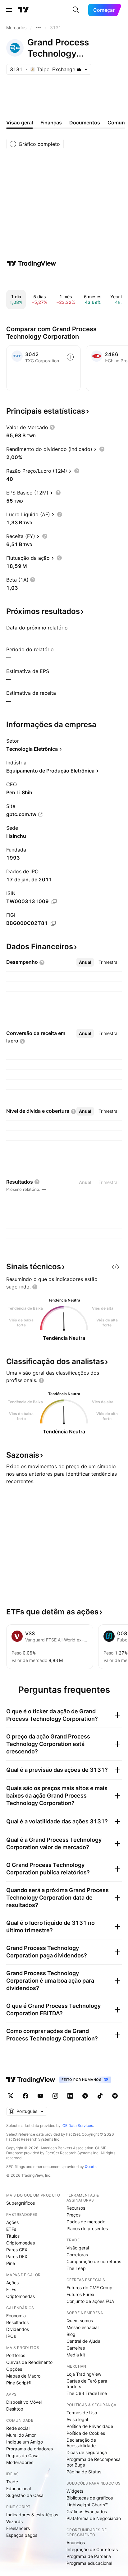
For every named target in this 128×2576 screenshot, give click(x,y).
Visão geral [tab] (20, 123)
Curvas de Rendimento (29, 2362)
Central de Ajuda (83, 2341)
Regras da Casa (22, 2455)
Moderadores (20, 2462)
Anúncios (76, 2543)
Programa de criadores (30, 2449)
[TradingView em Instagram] (55, 2096)
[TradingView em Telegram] (85, 2096)
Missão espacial (82, 2327)
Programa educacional (89, 2563)
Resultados (17, 2322)
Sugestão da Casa (25, 2495)
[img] (79, 69)
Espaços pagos (22, 2535)
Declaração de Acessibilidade (81, 2443)
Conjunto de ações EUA (90, 2301)
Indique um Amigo (25, 2442)
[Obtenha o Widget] (116, 1267)
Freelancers (18, 2528)
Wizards (14, 2521)
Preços (73, 2215)
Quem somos (80, 2321)
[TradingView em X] (11, 2096)
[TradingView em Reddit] (115, 2096)
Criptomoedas (21, 2243)
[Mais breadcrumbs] (38, 28)
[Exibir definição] (52, 427)
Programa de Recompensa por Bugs (94, 2462)
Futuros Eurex (80, 2294)
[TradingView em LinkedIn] (70, 2096)
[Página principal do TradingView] (23, 10)
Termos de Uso (82, 2413)
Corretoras (77, 2255)
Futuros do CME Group (89, 2288)
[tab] (85, 962)
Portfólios (16, 2355)
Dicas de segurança (87, 2452)
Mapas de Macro (23, 2376)
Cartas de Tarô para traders (87, 2384)
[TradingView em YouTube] (40, 2096)
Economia (16, 2316)
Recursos (76, 2208)
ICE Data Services (77, 2126)
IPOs (11, 2336)
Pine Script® (19, 2383)
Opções (14, 2369)
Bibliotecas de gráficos (90, 2498)
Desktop (15, 2409)
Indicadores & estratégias (32, 2515)
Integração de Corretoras (92, 2549)
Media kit (76, 2355)
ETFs (11, 2229)
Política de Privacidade (90, 2426)
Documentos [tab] (85, 123)
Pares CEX (17, 2250)
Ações (12, 2222)
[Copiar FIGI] (53, 923)
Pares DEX (17, 2256)
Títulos (13, 2236)
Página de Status (84, 2472)
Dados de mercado (86, 2222)
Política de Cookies (86, 2433)
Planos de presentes (87, 2228)
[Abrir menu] (9, 10)
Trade (12, 2482)
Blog (71, 2334)
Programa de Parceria (89, 2556)
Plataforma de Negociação (94, 2518)
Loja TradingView (84, 2374)
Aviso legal (77, 2419)
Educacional (18, 2488)
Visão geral (78, 2248)
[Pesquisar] (76, 10)
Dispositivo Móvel (24, 2402)
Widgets (75, 2491)
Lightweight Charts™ (87, 2505)
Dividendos (18, 2329)
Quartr (90, 2167)
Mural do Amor (21, 2435)
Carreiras (76, 2348)
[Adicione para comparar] (70, 357)
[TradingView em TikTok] (100, 2096)
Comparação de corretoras (94, 2261)
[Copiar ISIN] (54, 902)
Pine (11, 2263)
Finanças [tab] (51, 123)
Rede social (18, 2428)
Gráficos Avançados (87, 2511)
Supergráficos (21, 2203)
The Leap (76, 2268)
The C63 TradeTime (87, 2393)
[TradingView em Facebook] (25, 2096)
